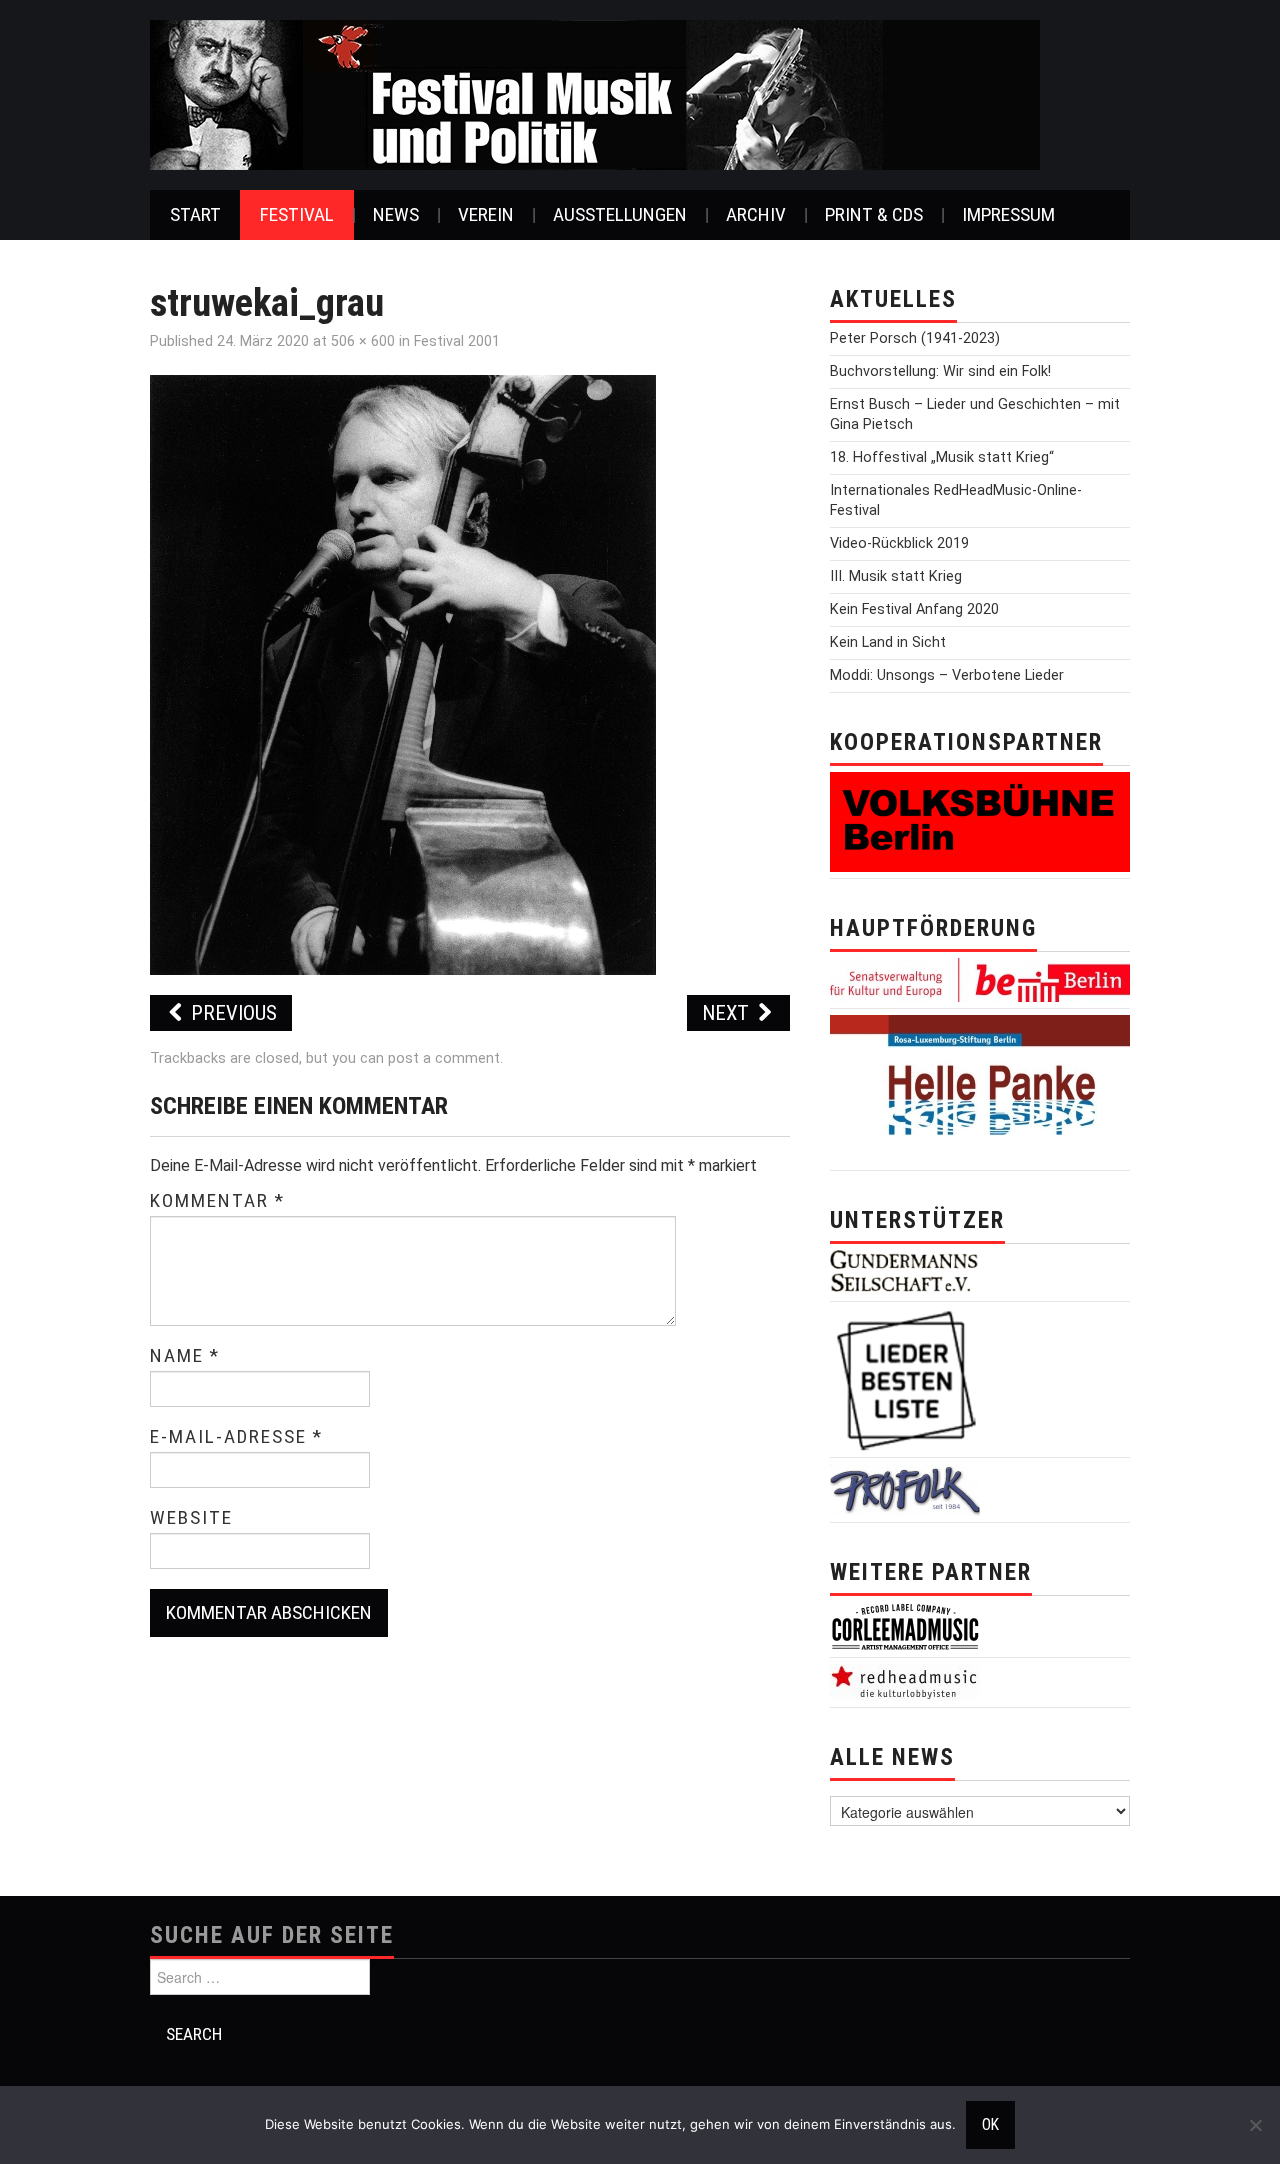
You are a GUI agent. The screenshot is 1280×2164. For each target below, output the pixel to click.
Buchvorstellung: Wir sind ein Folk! (940, 371)
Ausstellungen (620, 214)
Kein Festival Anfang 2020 (914, 609)
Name (185, 1356)
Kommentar (217, 1201)
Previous (231, 1013)
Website (191, 1518)
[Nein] (1255, 2125)
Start (195, 214)
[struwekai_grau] (403, 673)
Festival (297, 214)
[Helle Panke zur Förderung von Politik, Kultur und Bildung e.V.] (980, 1088)
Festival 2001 (457, 341)
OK (990, 2125)
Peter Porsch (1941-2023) (915, 338)
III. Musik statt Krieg (896, 576)
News (396, 214)
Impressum (1008, 214)
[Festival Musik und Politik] (595, 93)
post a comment (444, 1058)
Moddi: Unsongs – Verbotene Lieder (947, 675)
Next (728, 1013)
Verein (486, 214)
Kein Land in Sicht (888, 642)
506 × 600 (363, 341)
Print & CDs (874, 214)
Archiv (756, 214)
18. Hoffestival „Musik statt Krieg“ (942, 457)
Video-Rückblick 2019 (899, 543)
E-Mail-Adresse (236, 1437)
